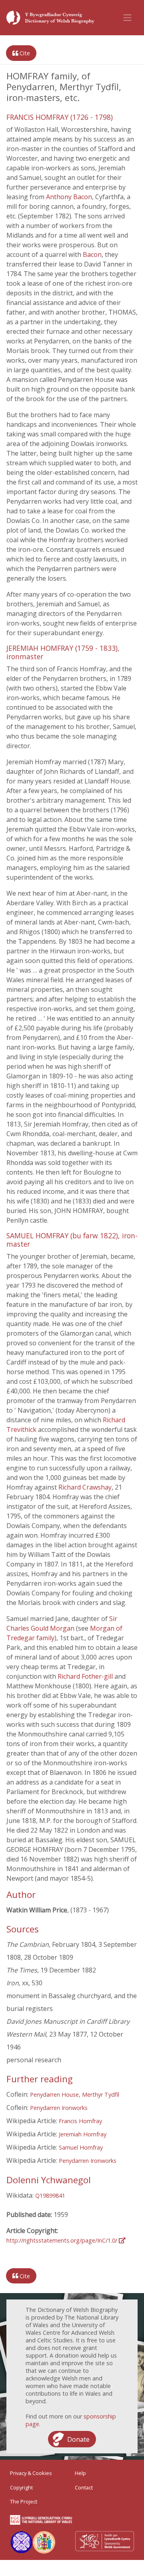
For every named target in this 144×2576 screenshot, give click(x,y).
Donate (78, 2439)
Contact (84, 2487)
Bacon (92, 254)
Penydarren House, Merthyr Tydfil (75, 2095)
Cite (24, 53)
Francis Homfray (80, 2121)
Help (80, 2473)
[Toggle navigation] (128, 18)
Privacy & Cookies (31, 2473)
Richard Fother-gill (86, 1676)
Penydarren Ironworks (59, 2108)
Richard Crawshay (85, 1487)
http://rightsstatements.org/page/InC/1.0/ (63, 2240)
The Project (24, 2501)
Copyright (21, 2487)
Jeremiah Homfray (83, 2134)
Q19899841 (50, 2195)
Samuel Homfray (81, 2147)
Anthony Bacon (69, 197)
